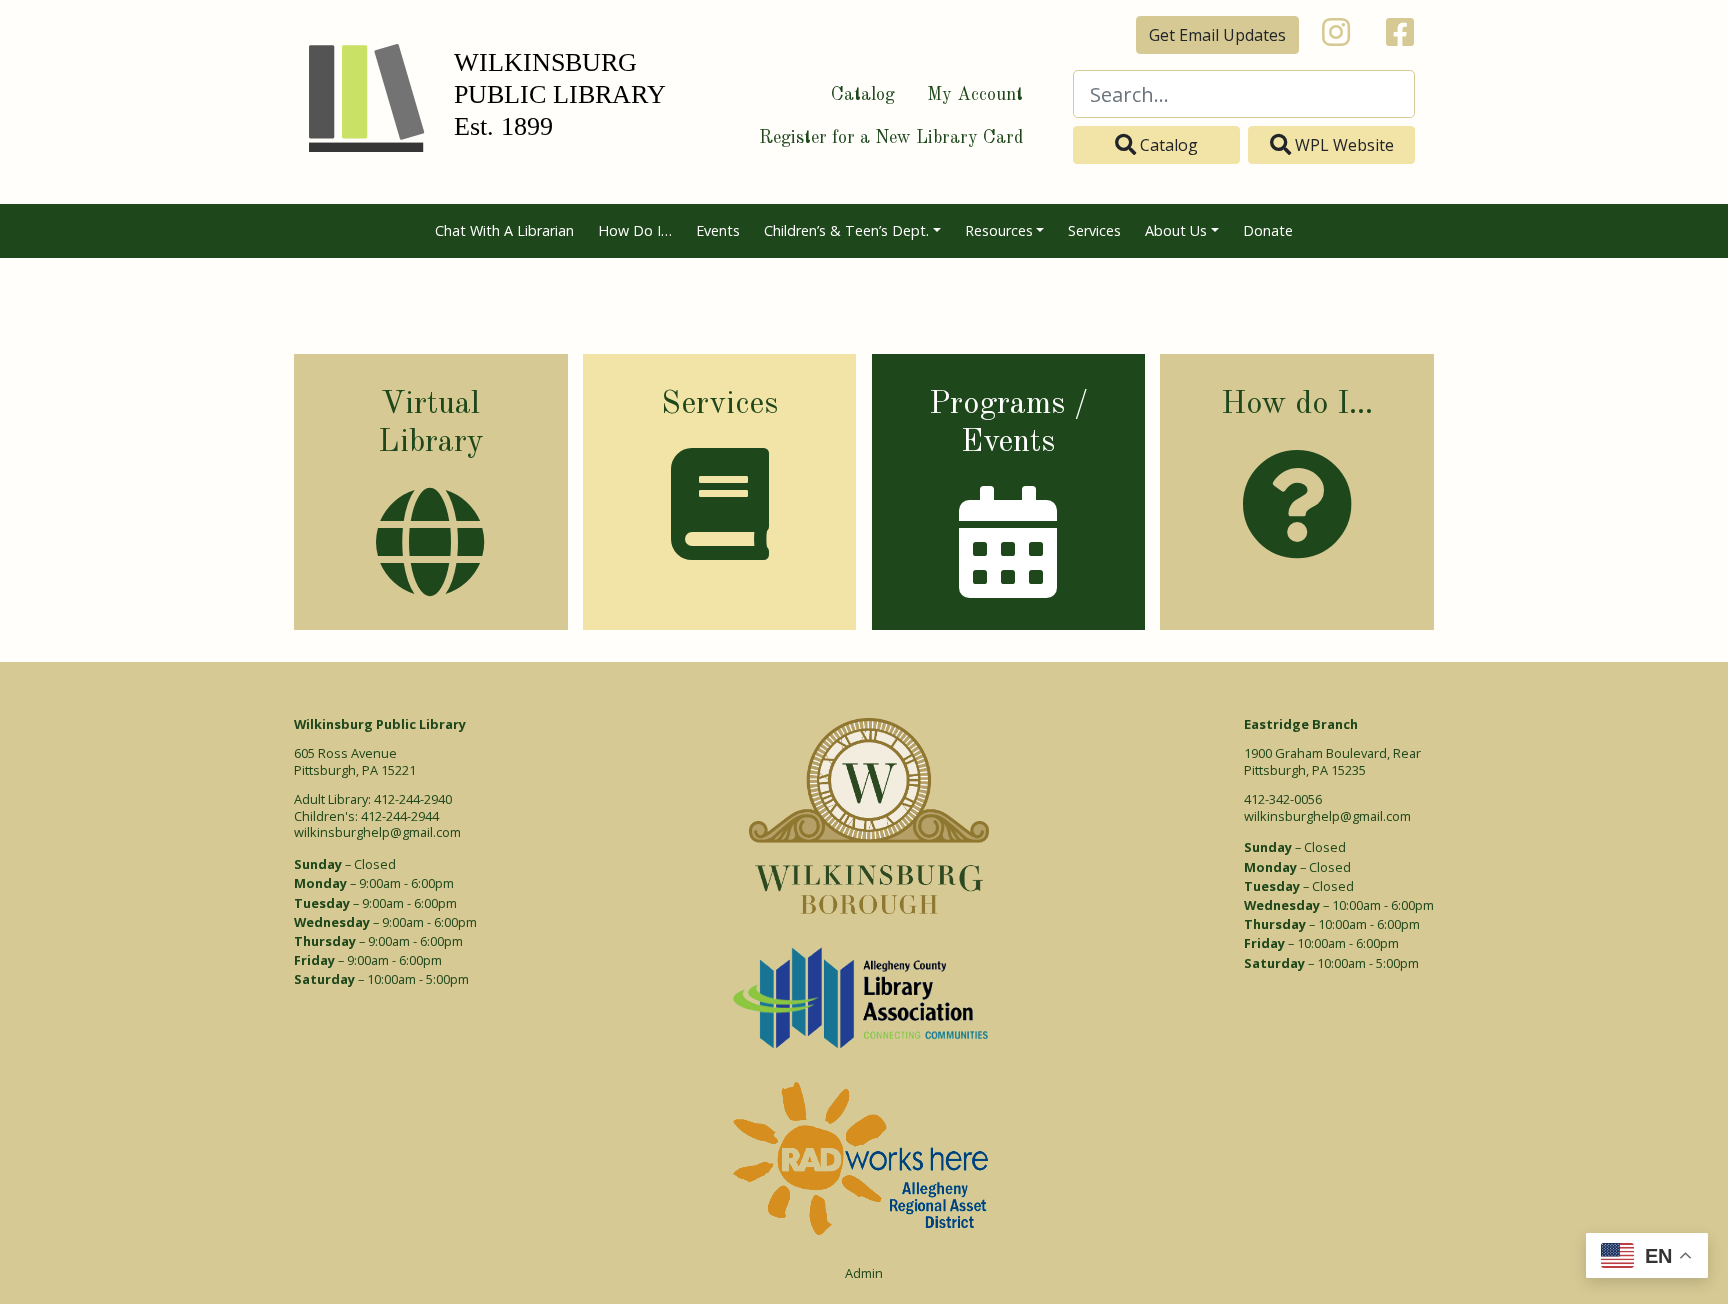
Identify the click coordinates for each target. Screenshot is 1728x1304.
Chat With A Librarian (504, 230)
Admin (864, 1273)
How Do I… (635, 230)
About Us (1176, 230)
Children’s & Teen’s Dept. (846, 230)
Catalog (863, 95)
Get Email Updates (1217, 35)
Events (718, 230)
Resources (999, 230)
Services (1094, 230)
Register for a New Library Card (891, 138)
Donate (1268, 230)
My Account (975, 95)
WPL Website (1342, 145)
